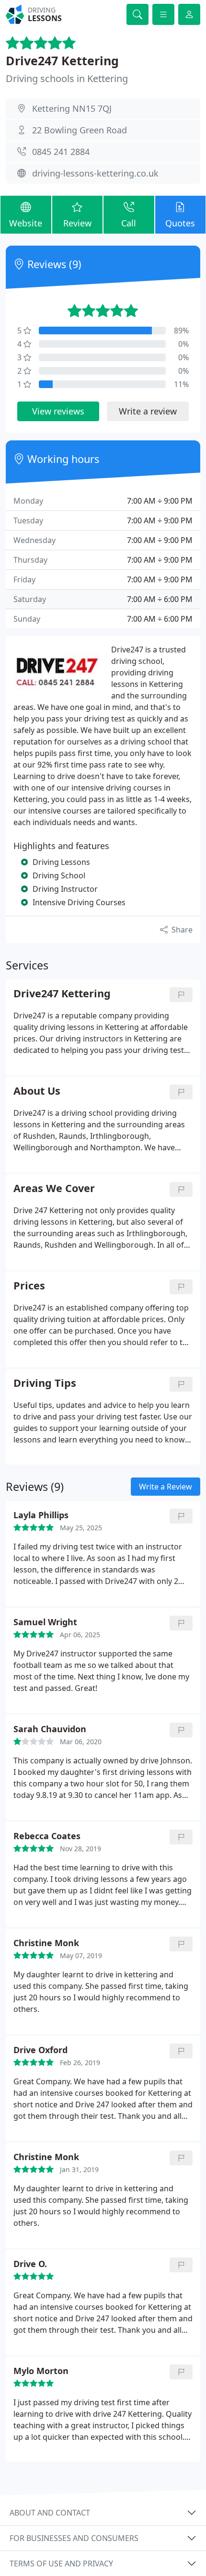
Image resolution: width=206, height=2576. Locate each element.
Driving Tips (45, 1383)
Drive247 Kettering (62, 60)
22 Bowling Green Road (80, 130)
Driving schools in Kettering (67, 78)
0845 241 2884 (61, 152)
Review (77, 223)
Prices (29, 1286)
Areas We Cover (54, 1188)
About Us (37, 1091)
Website (26, 223)
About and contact (50, 2513)
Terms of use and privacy (61, 2564)
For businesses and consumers (74, 2538)
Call (129, 223)
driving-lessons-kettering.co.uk (95, 173)
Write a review (148, 411)
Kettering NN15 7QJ (72, 108)
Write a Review (166, 1487)
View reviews (58, 411)
